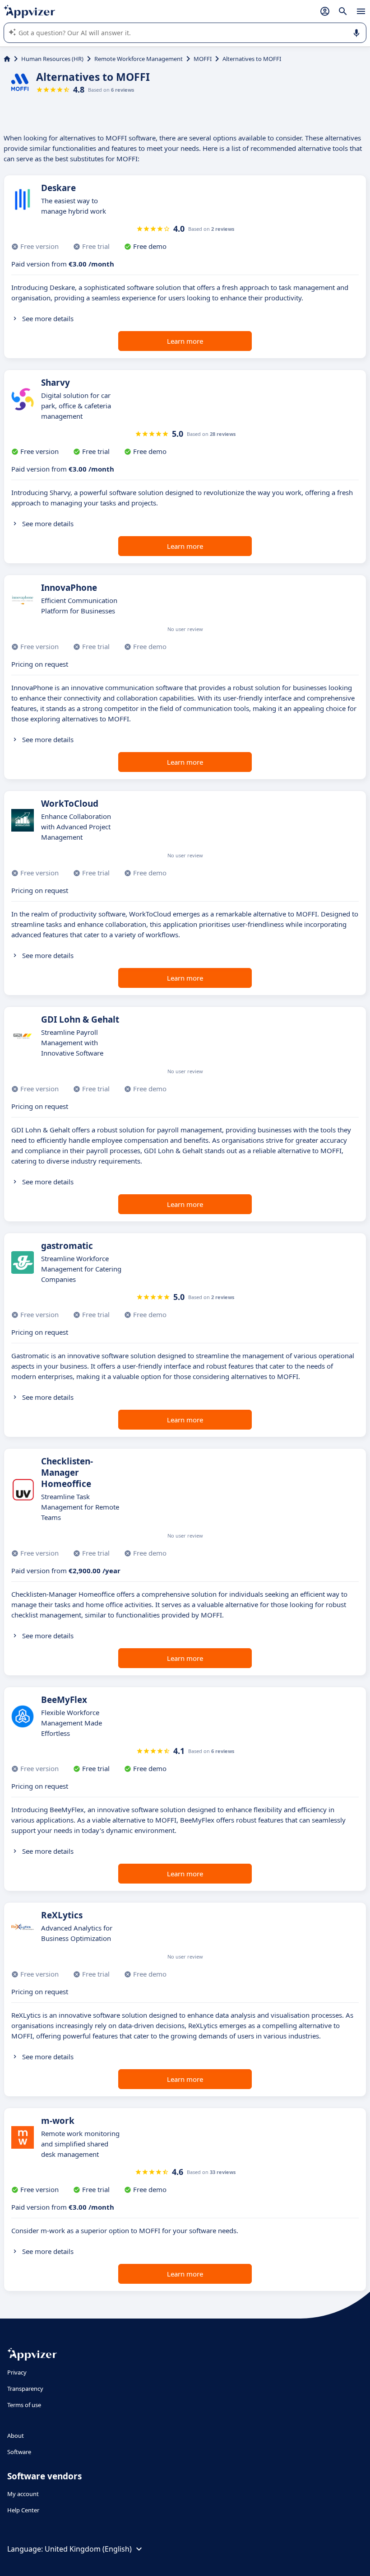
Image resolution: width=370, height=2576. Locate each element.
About (16, 2436)
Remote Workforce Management (139, 59)
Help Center (23, 2510)
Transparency (25, 2389)
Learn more (185, 341)
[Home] (7, 59)
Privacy (17, 2372)
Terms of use (24, 2405)
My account (23, 2494)
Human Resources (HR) (52, 59)
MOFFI (203, 59)
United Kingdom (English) (88, 2549)
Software (19, 2452)
